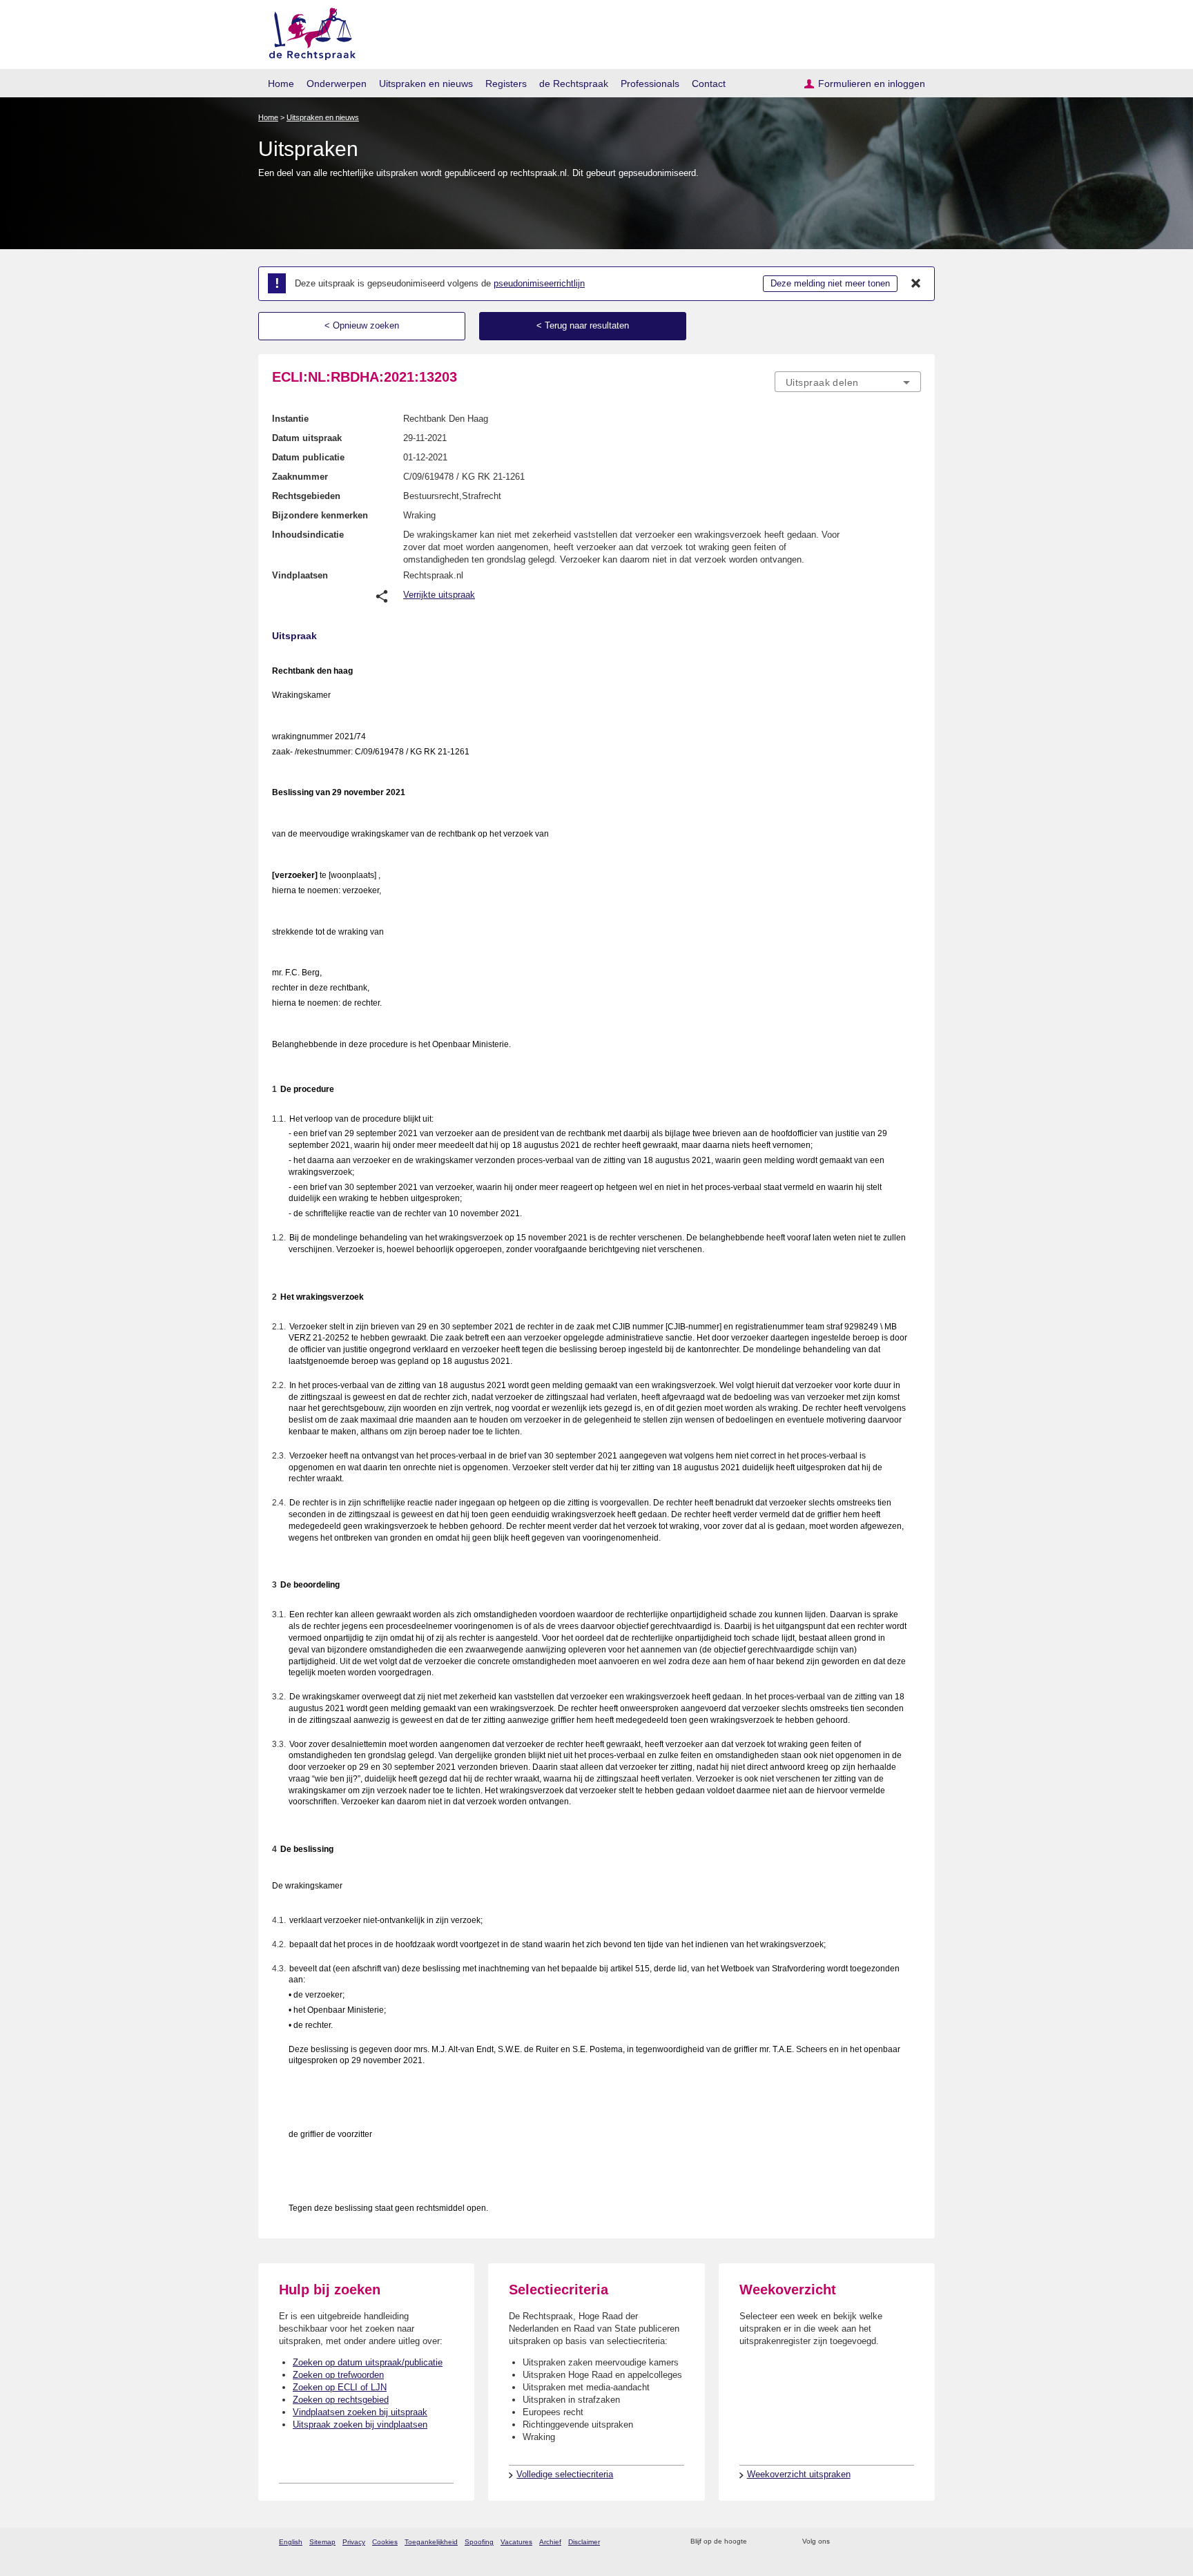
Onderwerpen (337, 84)
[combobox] (848, 382)
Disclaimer (584, 2542)
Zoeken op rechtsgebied (341, 2400)
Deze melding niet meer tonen (830, 283)
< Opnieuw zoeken (362, 325)
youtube (914, 2542)
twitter (842, 2542)
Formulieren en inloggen (872, 84)
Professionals (650, 84)
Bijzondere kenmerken (320, 515)
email (778, 2542)
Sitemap (322, 2542)
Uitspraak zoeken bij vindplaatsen (360, 2424)
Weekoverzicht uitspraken (799, 2474)
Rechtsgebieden (306, 496)
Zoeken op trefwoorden (338, 2375)
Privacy (354, 2542)
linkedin (896, 2542)
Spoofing (479, 2542)
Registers (506, 84)
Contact (709, 84)
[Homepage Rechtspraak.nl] (308, 31)
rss (760, 2542)
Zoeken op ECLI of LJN (340, 2387)
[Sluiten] (916, 284)
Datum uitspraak (307, 438)
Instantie (290, 419)
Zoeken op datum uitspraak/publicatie (368, 2362)
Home (281, 84)
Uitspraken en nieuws (426, 84)
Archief (550, 2542)
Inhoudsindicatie (308, 535)
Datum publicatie (308, 457)
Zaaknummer (300, 477)
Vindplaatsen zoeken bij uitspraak (360, 2412)
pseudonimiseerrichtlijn (539, 283)
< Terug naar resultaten (583, 325)
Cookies (385, 2542)
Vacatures (516, 2542)
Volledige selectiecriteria (565, 2474)
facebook (860, 2542)
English (291, 2542)
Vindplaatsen (300, 575)
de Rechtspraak (574, 84)
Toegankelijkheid (431, 2542)
